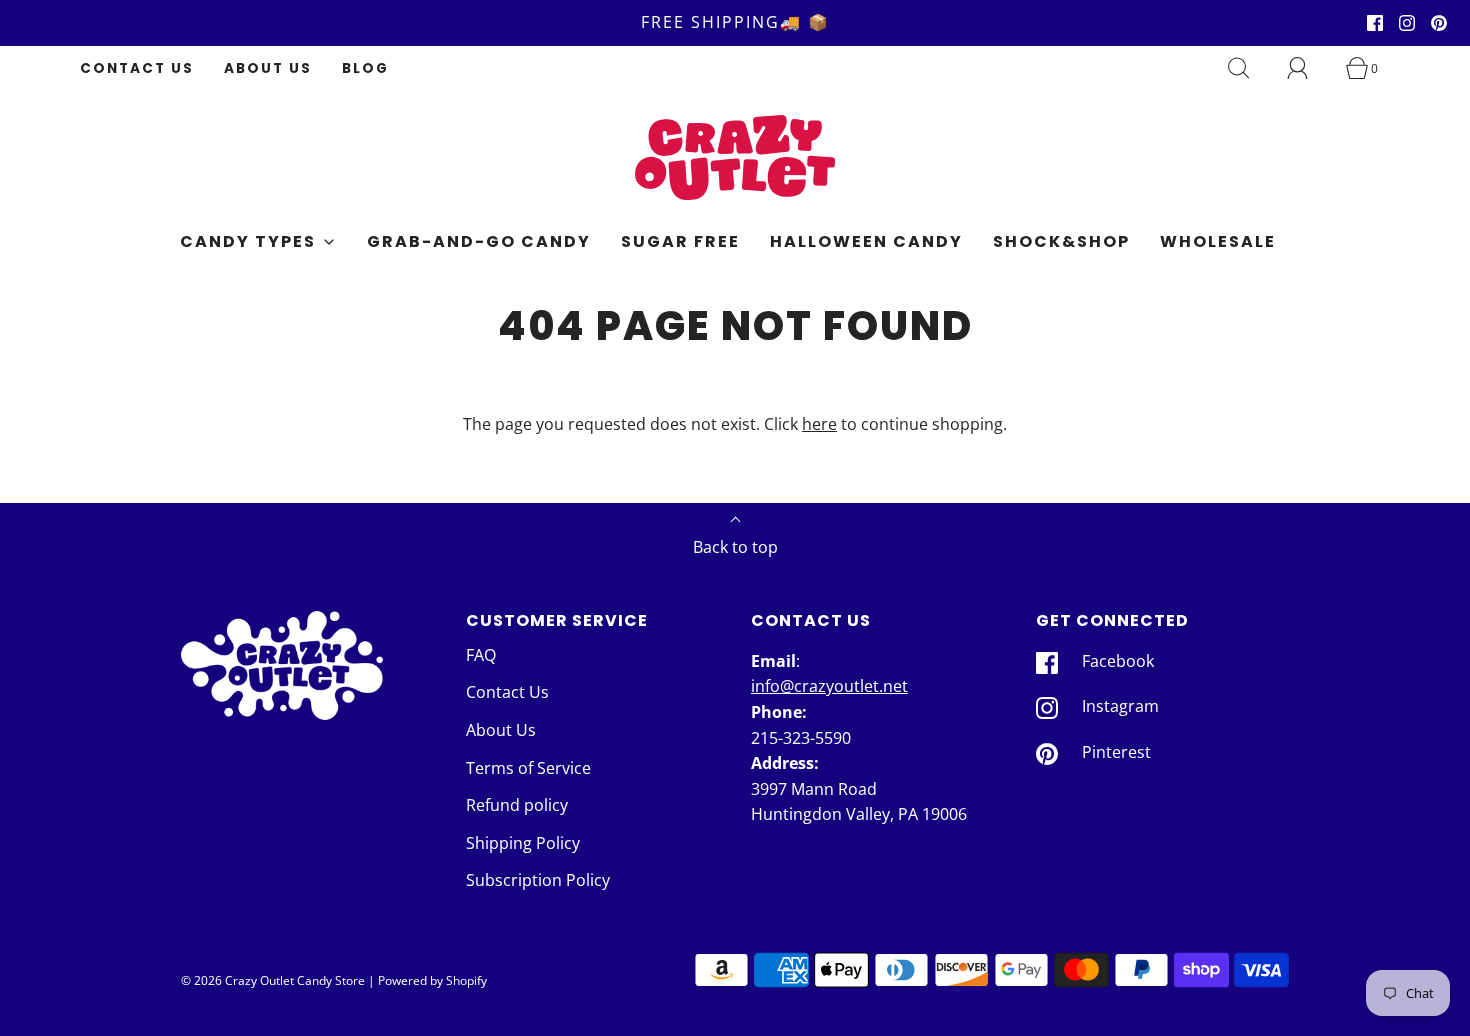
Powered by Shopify (432, 980)
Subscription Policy (538, 880)
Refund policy (517, 805)
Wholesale (1218, 241)
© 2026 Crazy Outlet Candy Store (273, 980)
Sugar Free (680, 241)
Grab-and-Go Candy (479, 241)
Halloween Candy (866, 241)
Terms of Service (528, 768)
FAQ (481, 655)
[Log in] (1309, 68)
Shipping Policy (523, 843)
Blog (365, 68)
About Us (268, 68)
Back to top (735, 547)
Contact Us (137, 68)
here (819, 424)
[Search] (1250, 68)
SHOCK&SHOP (1061, 241)
